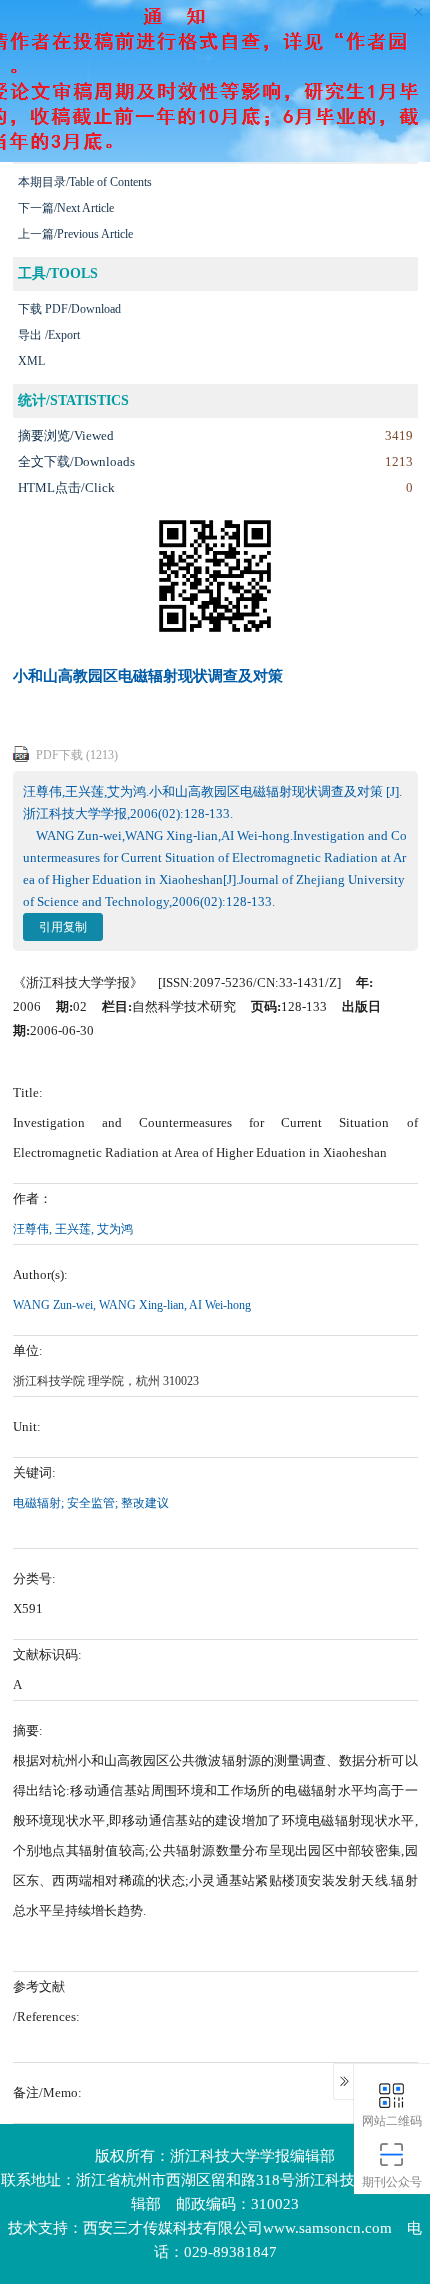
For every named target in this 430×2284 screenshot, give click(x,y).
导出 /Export (49, 335)
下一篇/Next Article (66, 208)
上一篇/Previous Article (75, 234)
